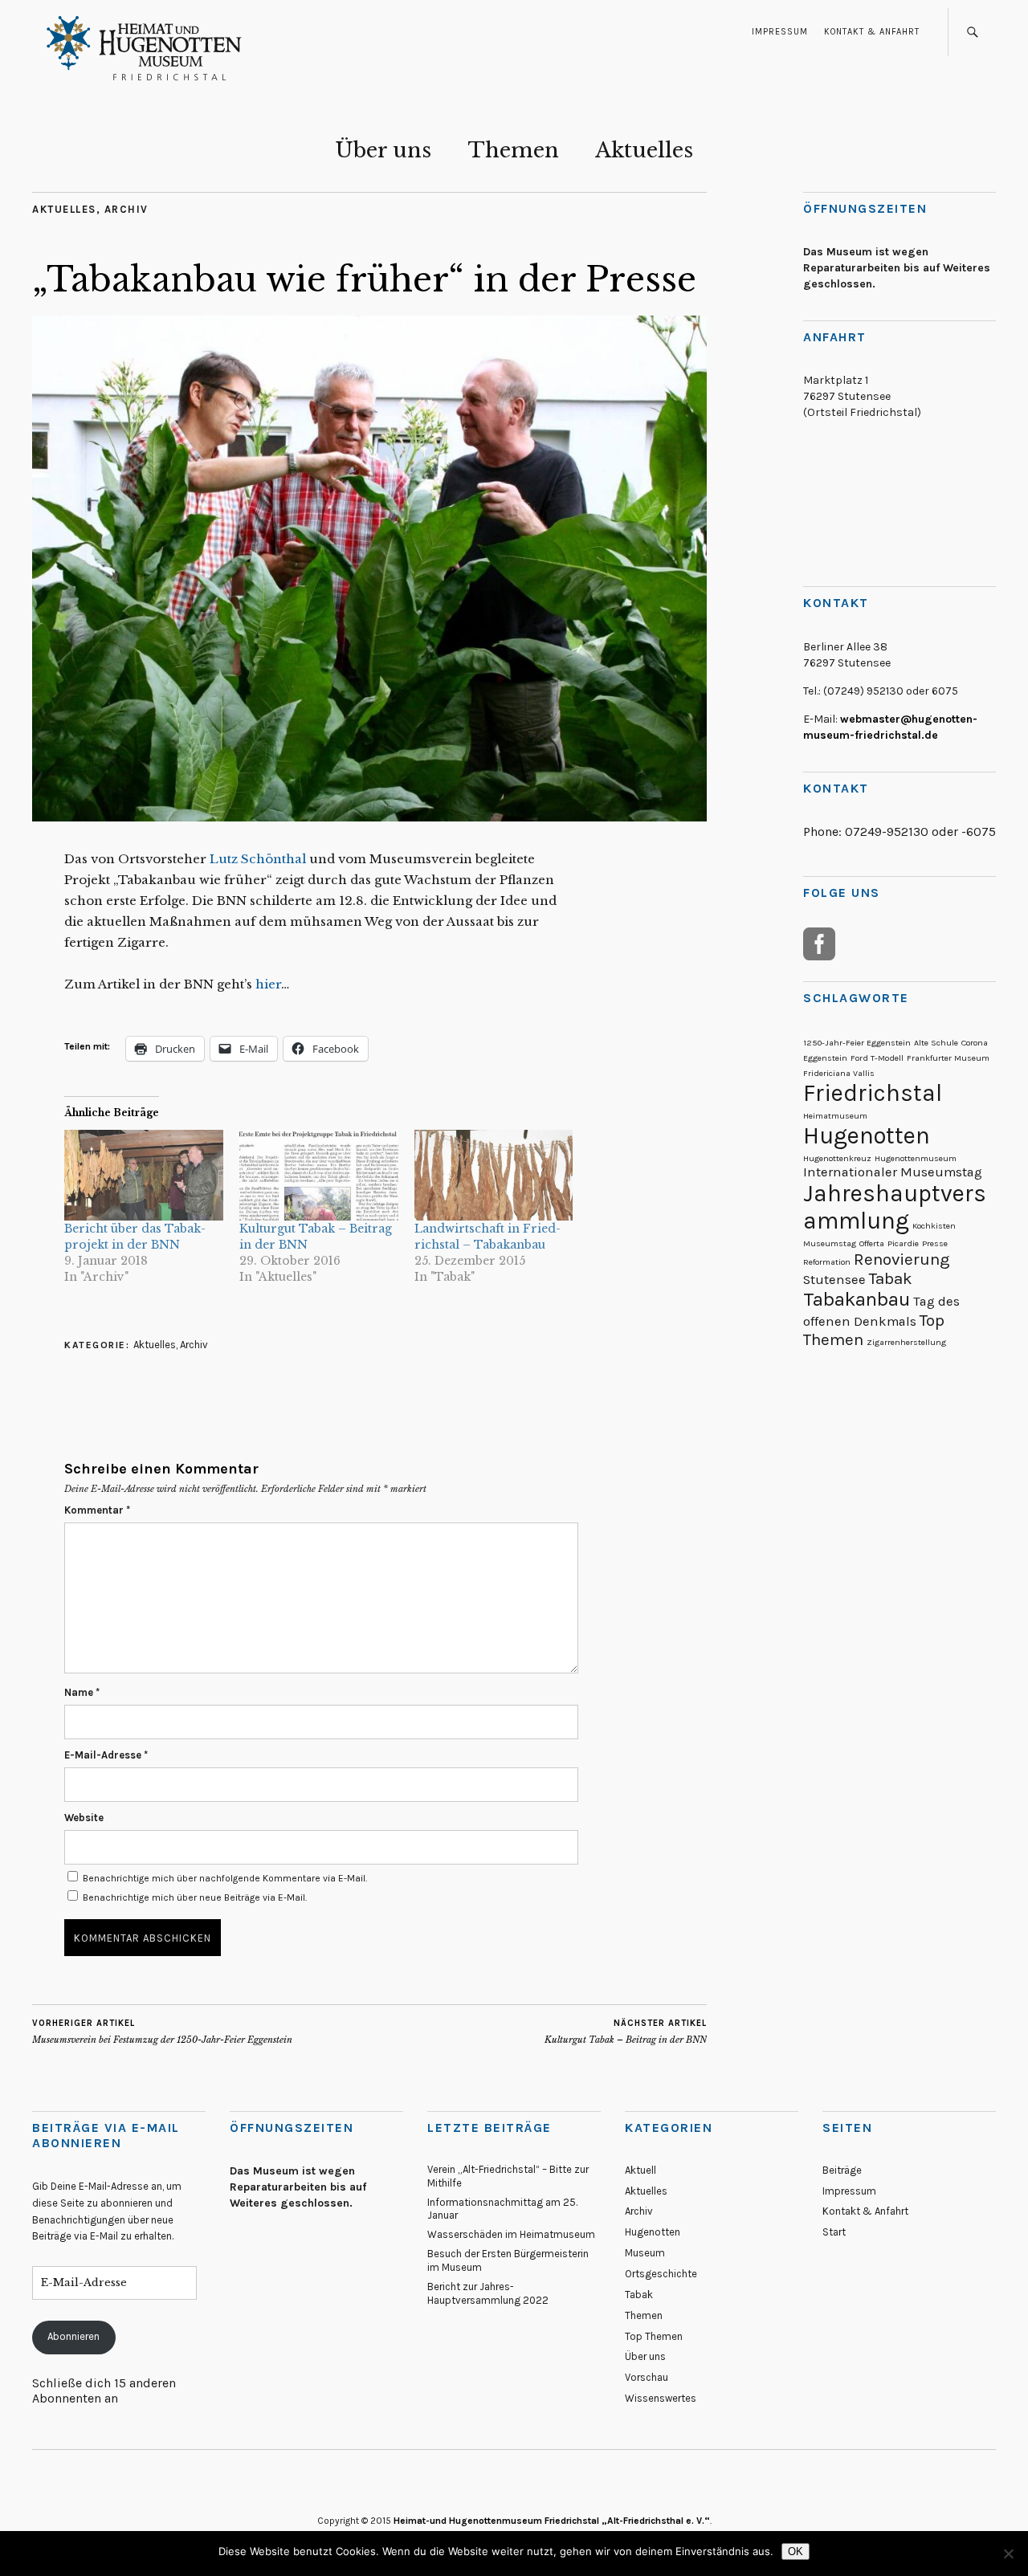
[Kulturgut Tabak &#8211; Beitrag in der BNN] (319, 1175)
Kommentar (97, 1510)
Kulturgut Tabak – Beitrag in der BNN (626, 2032)
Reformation (827, 1262)
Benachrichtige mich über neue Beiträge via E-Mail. (195, 1897)
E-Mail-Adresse (106, 1755)
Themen (513, 150)
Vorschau (647, 2377)
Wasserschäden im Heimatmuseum (511, 2234)
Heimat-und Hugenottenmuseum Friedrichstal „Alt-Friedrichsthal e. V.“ (552, 2521)
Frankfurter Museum (948, 1058)
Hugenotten (867, 1135)
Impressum (780, 32)
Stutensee (834, 1280)
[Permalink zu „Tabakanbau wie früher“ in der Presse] (369, 817)
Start (834, 2232)
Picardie (903, 1243)
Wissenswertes (661, 2398)
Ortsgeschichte (661, 2274)
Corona (975, 1043)
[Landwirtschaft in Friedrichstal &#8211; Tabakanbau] (494, 1175)
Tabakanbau (857, 1299)
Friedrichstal (873, 1093)
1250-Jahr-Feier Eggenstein (857, 1043)
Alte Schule (936, 1043)
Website (84, 1818)
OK (795, 2552)
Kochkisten (934, 1226)
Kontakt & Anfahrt (872, 32)
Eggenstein (825, 1058)
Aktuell (640, 2170)
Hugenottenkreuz (837, 1158)
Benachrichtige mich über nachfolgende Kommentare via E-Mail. (225, 1878)
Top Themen (654, 2336)
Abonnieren (73, 2336)
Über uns (383, 150)
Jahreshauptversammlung (895, 1207)
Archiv (126, 209)
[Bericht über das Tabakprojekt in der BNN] (144, 1175)
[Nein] (1008, 2554)
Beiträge (842, 2170)
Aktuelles (644, 150)
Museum (645, 2253)
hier (267, 984)
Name (82, 1692)
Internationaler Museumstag (893, 1172)
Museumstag (830, 1243)
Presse (935, 1243)
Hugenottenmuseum (916, 1158)
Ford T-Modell (877, 1058)
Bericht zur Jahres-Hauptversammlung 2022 (488, 2293)
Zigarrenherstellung (906, 1342)
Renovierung (902, 1259)
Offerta (872, 1243)
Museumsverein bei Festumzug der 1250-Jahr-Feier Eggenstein (162, 2032)
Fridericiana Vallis (839, 1073)
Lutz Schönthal (258, 859)
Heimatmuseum (835, 1116)
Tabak (891, 1278)
